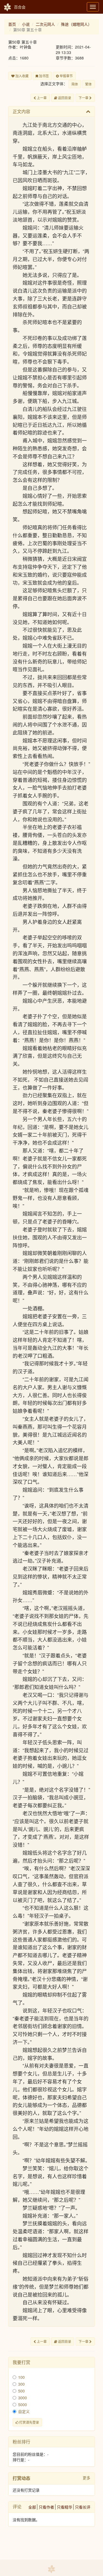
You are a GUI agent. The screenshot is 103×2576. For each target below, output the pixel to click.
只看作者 (46, 2507)
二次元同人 (45, 24)
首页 (12, 24)
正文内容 (21, 111)
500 (21, 2391)
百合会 (20, 7)
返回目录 (64, 98)
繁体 (88, 84)
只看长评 (83, 2507)
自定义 (24, 2411)
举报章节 (66, 76)
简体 (75, 84)
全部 (32, 2507)
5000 (23, 2405)
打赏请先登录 (29, 2422)
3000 (23, 2398)
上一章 (41, 98)
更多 (87, 2478)
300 (21, 2384)
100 (21, 2377)
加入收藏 (22, 76)
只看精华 (65, 2507)
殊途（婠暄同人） (76, 24)
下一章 (84, 98)
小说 (26, 24)
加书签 (44, 76)
